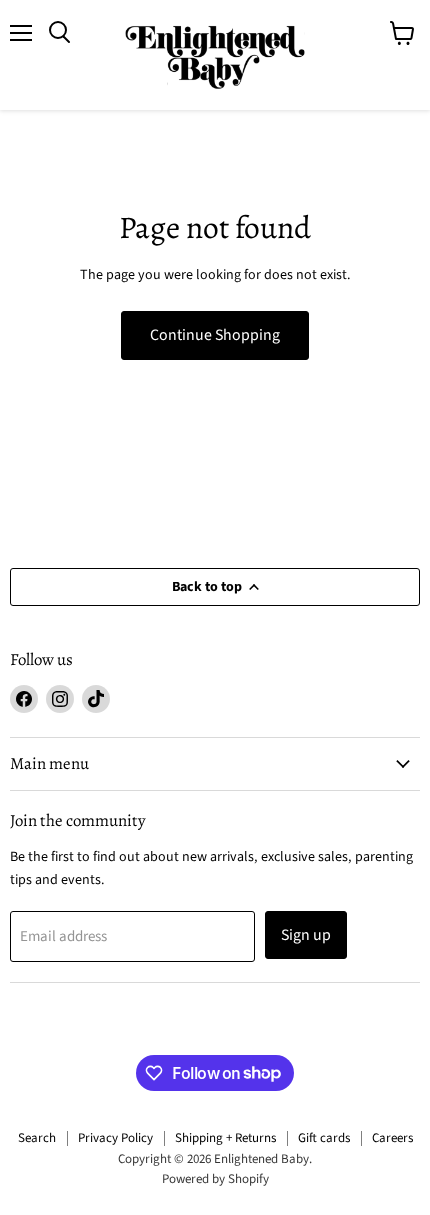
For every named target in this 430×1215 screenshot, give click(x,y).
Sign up (306, 935)
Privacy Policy (115, 1138)
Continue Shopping (215, 335)
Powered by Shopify (215, 1179)
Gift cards (324, 1138)
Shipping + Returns (225, 1138)
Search (37, 1138)
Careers (392, 1138)
